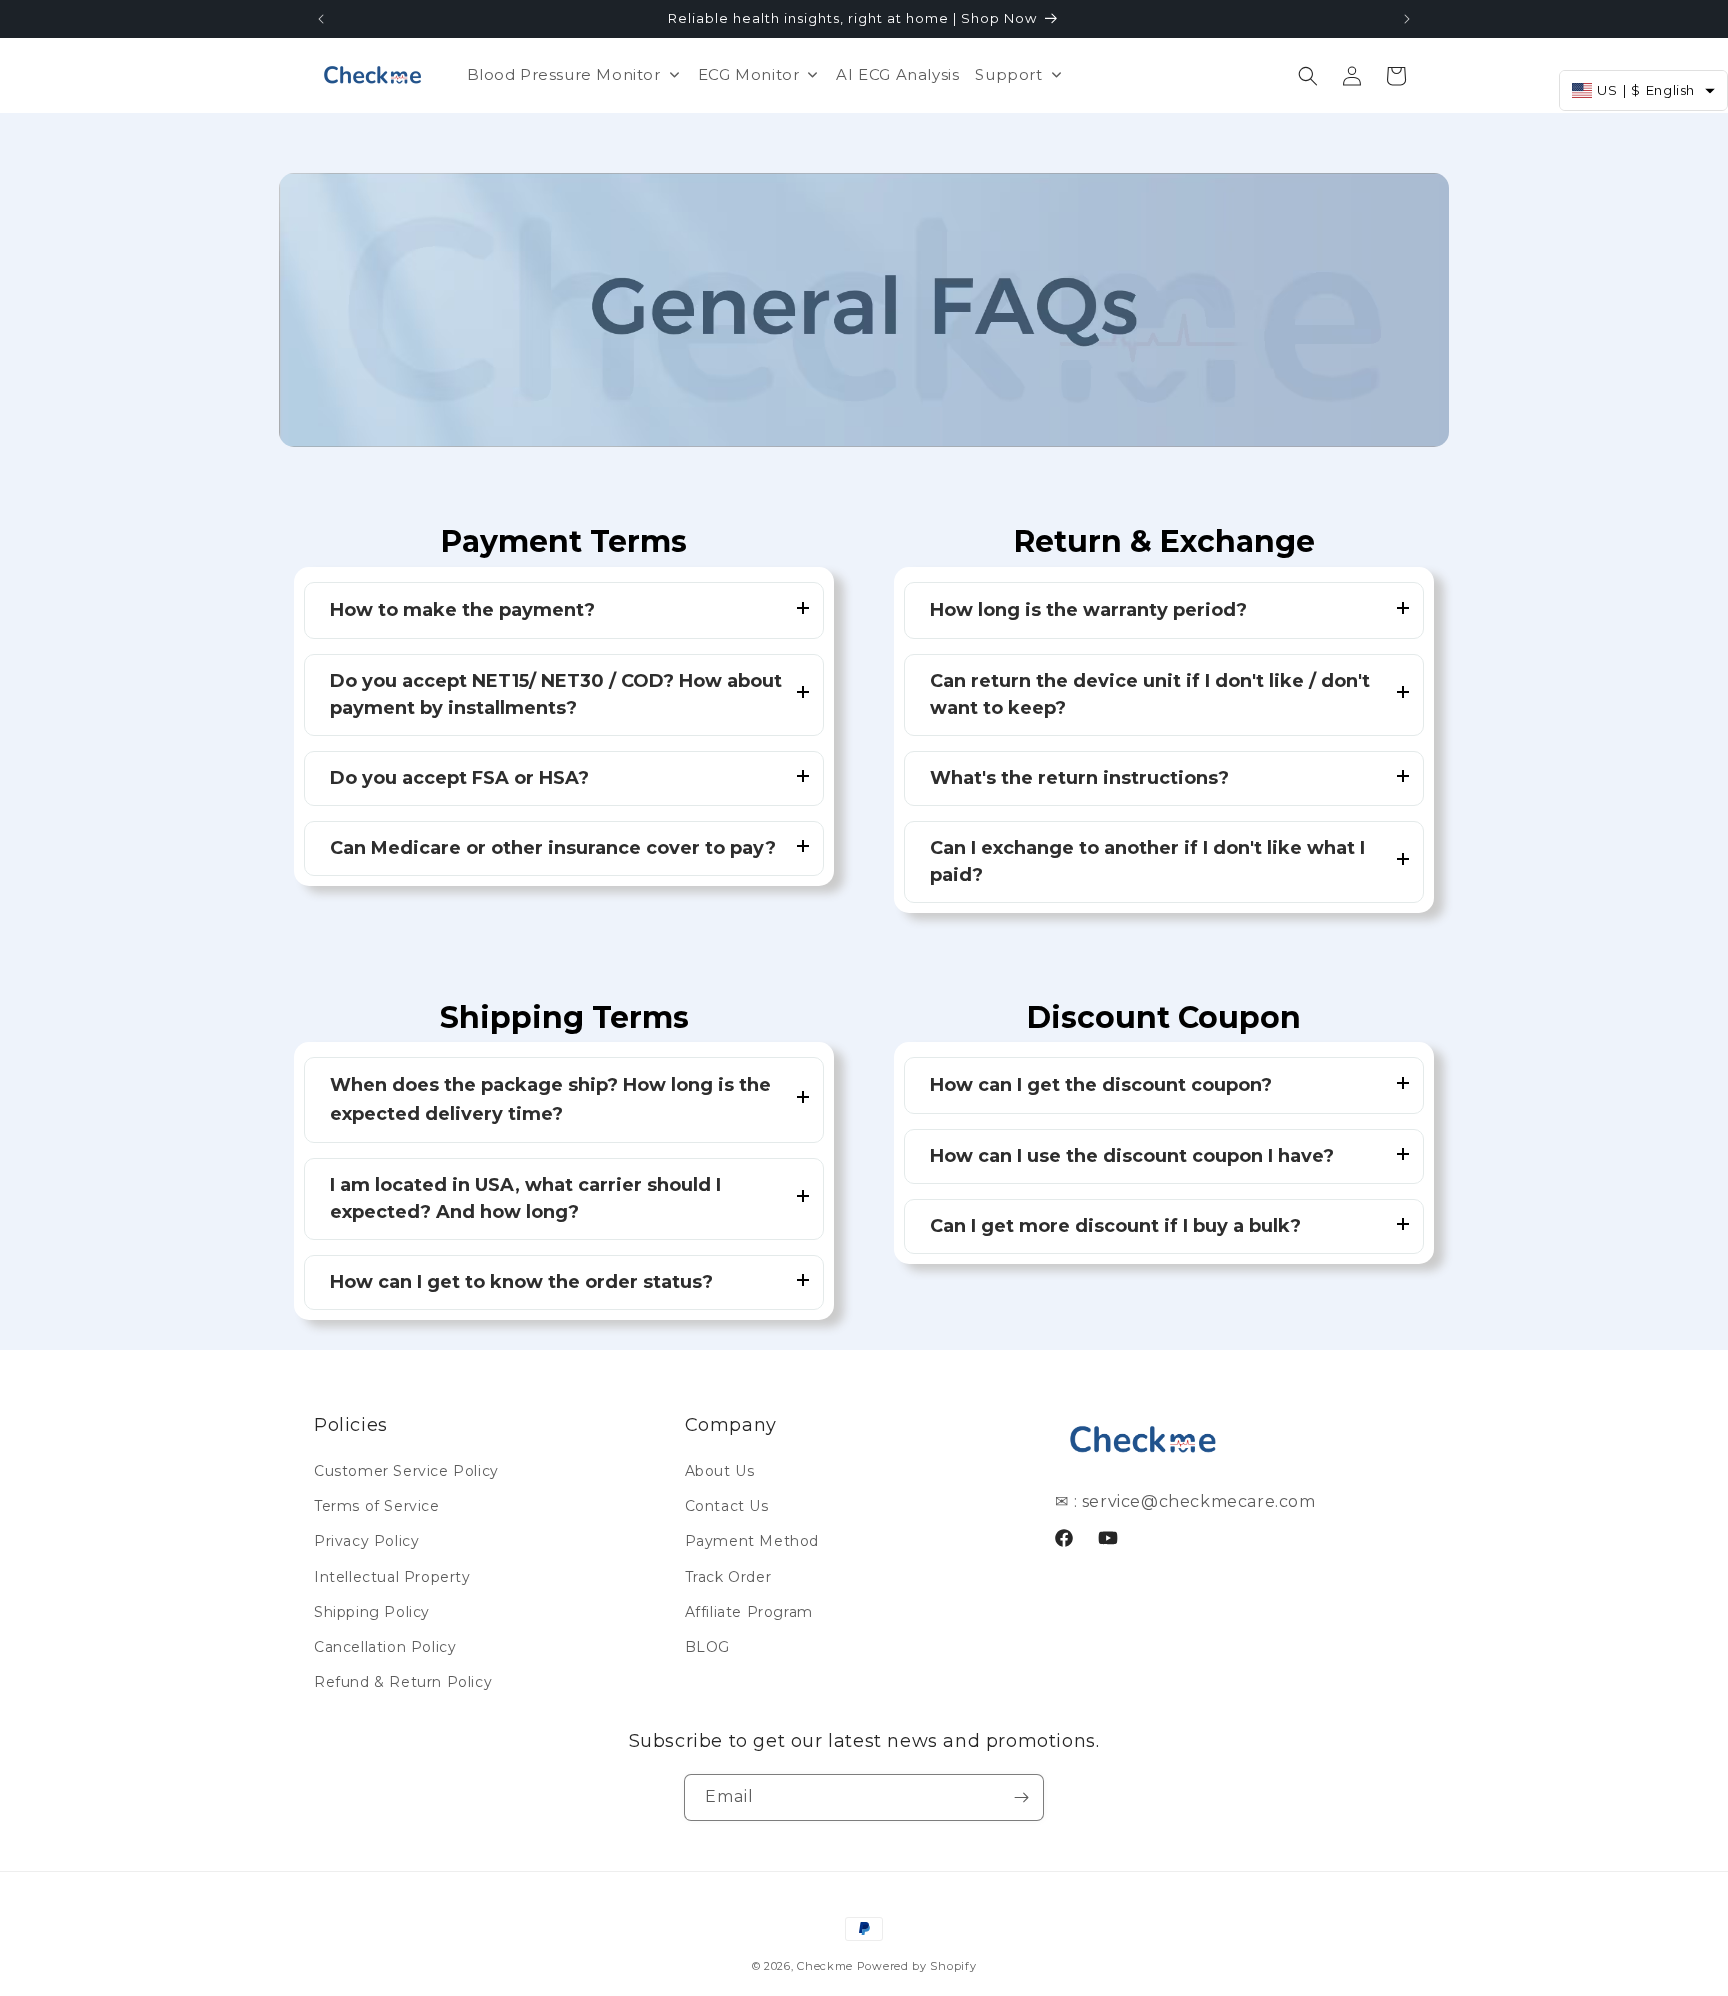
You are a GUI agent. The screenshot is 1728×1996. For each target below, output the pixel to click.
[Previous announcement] (321, 19)
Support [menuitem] (1008, 74)
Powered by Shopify (917, 1966)
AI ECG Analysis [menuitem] (897, 74)
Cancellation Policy (385, 1647)
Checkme (825, 1966)
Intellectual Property (392, 1577)
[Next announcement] (1407, 19)
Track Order (728, 1577)
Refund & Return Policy (403, 1682)
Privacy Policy (366, 1541)
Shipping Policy (372, 1612)
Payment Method (752, 1541)
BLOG (707, 1647)
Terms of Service (377, 1506)
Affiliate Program (749, 1612)
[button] (1308, 76)
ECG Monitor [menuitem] (749, 74)
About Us (720, 1471)
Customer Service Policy (406, 1471)
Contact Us (727, 1506)
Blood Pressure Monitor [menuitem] (564, 74)
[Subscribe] (1021, 1797)
